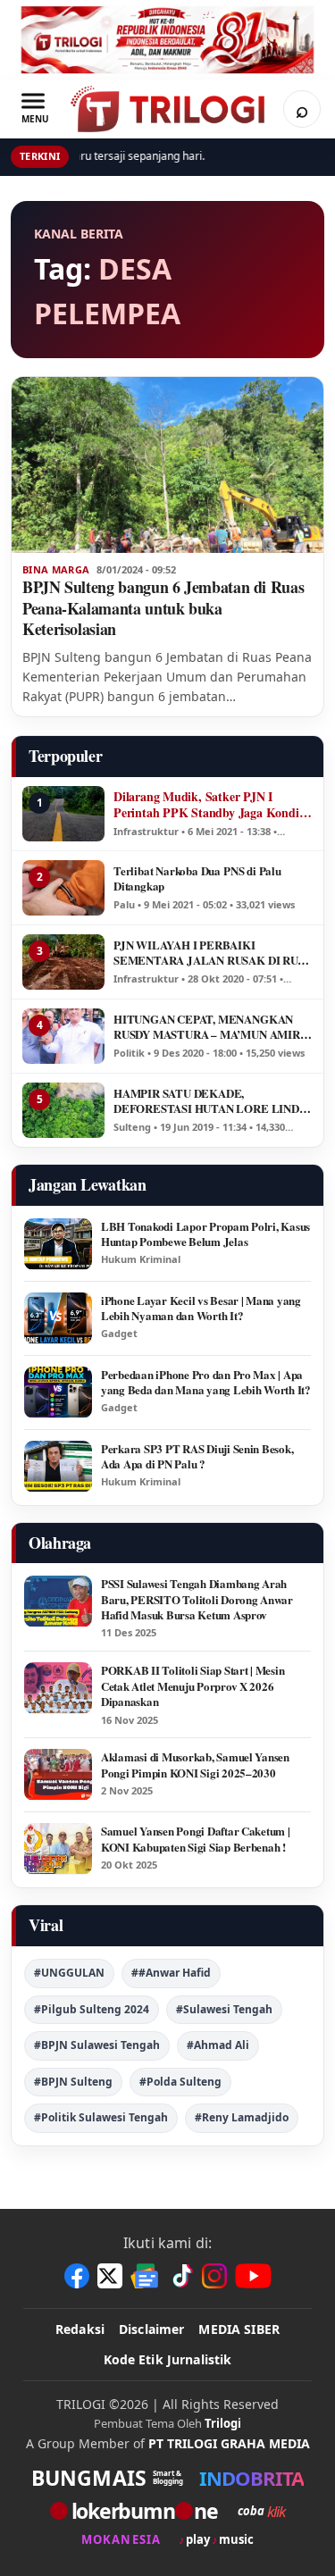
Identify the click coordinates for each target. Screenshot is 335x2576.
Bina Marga (56, 570)
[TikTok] (181, 2276)
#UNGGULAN (69, 1973)
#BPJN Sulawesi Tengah (97, 2045)
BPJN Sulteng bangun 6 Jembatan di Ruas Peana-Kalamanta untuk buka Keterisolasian (163, 608)
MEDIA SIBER (239, 2329)
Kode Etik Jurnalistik (168, 2359)
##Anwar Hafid (171, 1973)
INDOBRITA (251, 2478)
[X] (110, 2276)
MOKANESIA (121, 2540)
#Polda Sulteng (180, 2082)
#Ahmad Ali (218, 2045)
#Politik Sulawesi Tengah (101, 2117)
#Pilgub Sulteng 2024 (92, 2009)
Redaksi (80, 2329)
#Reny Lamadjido (242, 2117)
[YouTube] (253, 2276)
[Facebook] (77, 2276)
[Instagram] (214, 2276)
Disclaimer (151, 2329)
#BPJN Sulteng (73, 2082)
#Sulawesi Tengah (224, 2009)
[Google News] (146, 2276)
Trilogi (223, 2423)
